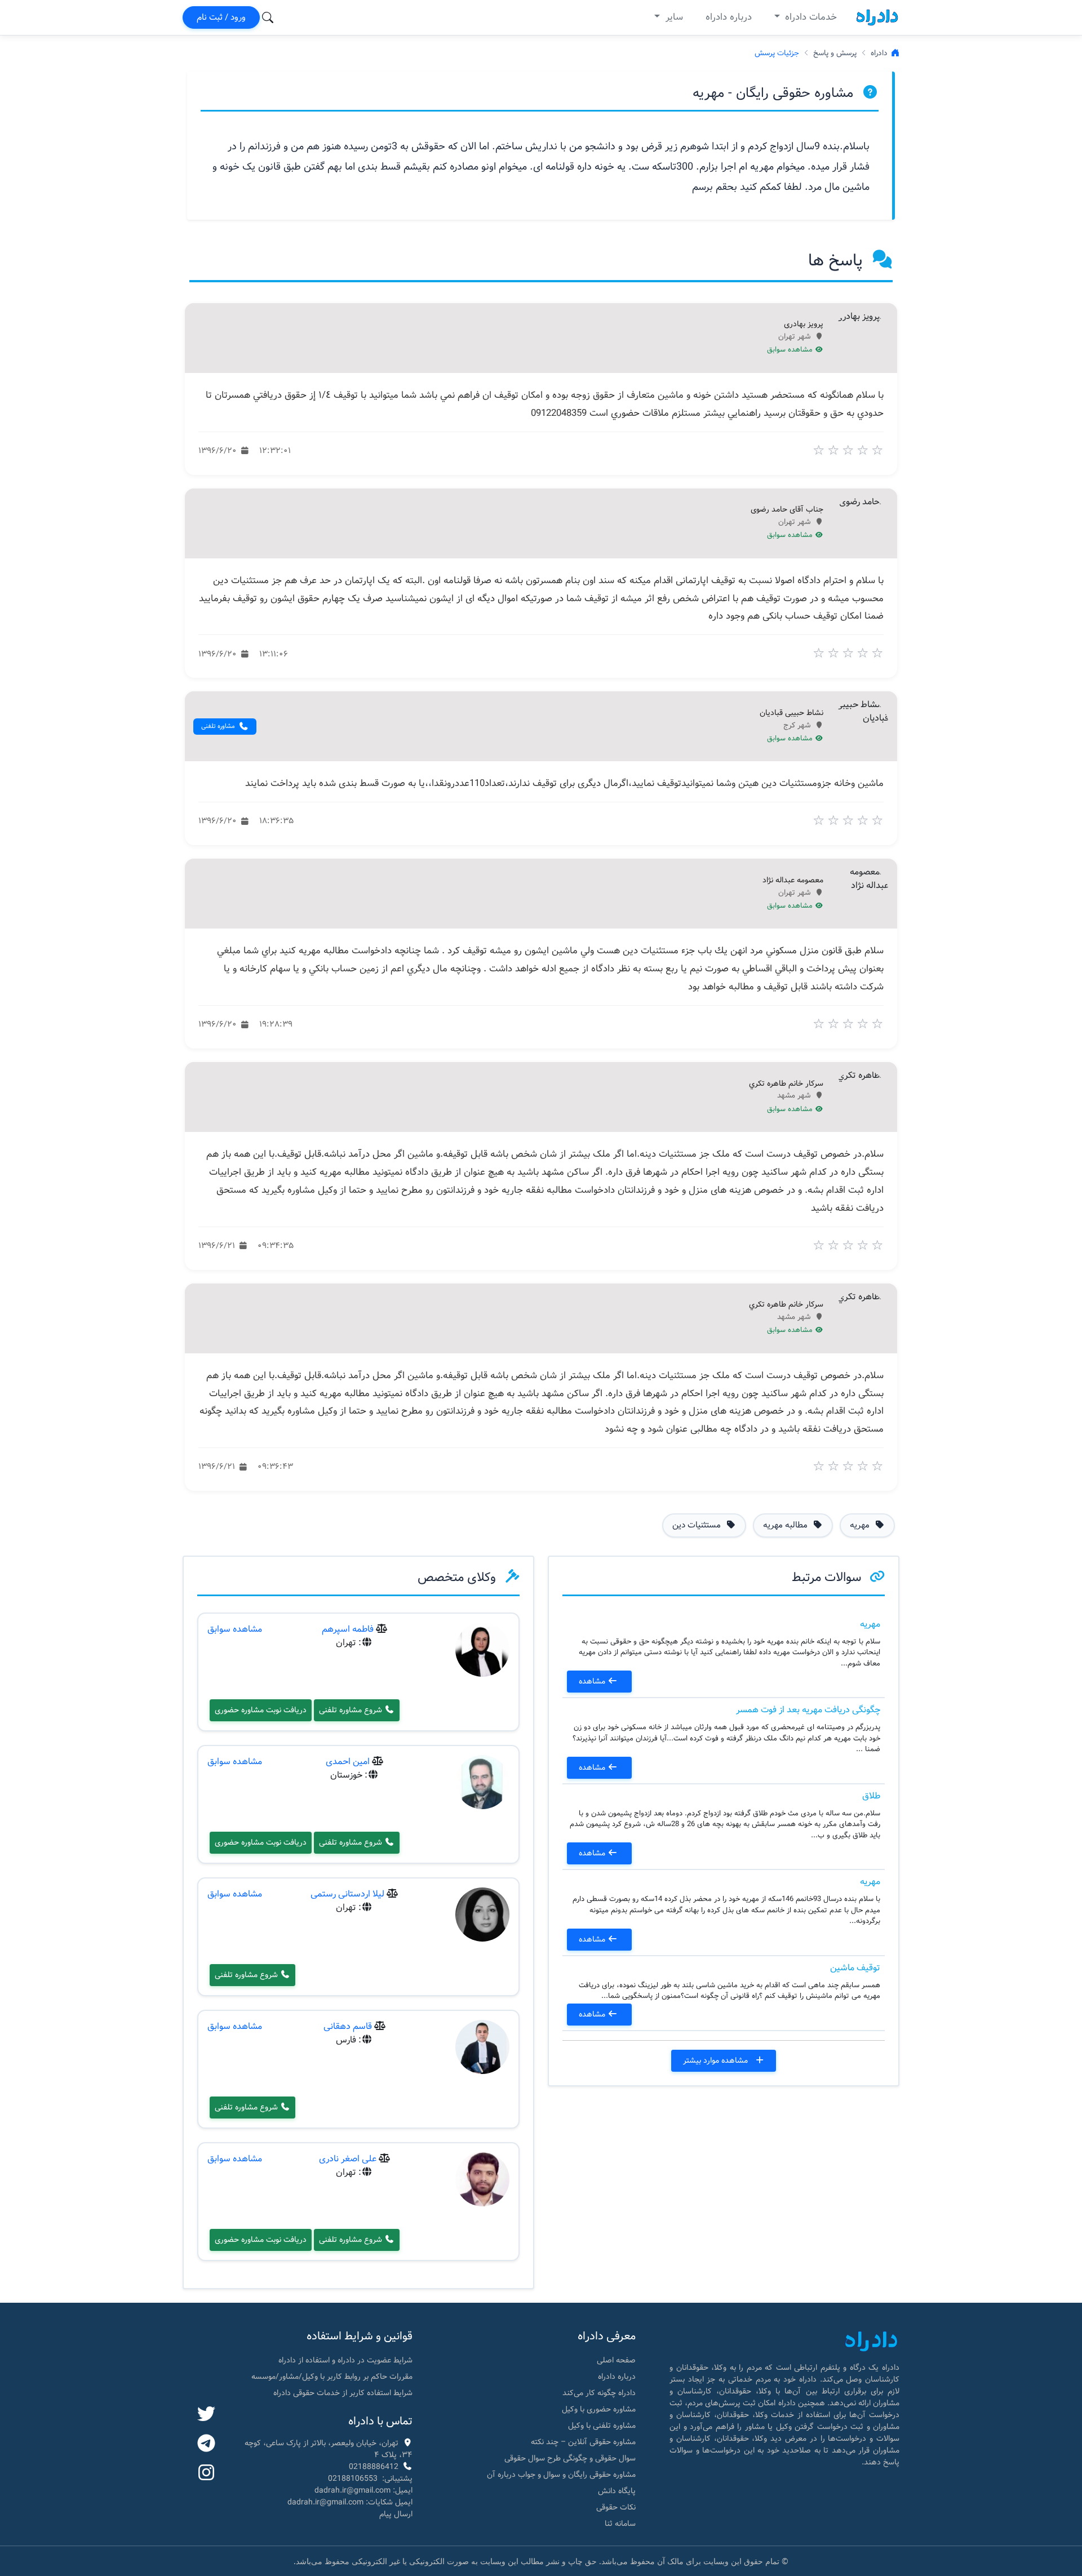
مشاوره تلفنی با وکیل (602, 2426)
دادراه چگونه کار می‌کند (599, 2393)
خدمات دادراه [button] (810, 17)
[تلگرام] (206, 2444)
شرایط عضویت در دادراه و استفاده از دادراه (345, 2360)
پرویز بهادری (804, 325)
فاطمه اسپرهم (348, 1629)
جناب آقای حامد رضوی (787, 510)
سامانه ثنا (620, 2524)
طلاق (871, 1796)
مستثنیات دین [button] (698, 1525)
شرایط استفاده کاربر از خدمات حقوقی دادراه (343, 2393)
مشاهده (593, 1681)
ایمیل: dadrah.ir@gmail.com (363, 2490)
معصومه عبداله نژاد (793, 881)
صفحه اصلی (616, 2360)
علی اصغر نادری (348, 2159)
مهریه (870, 1624)
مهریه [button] (861, 1525)
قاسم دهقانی (348, 2026)
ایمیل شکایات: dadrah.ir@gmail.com (350, 2502)
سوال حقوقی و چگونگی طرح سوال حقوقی (570, 2458)
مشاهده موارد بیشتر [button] (717, 2060)
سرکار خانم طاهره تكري (786, 1084)
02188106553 (353, 2479)
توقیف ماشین (855, 1968)
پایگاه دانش (617, 2491)
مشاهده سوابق (791, 350)
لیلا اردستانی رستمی (347, 1894)
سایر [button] (673, 17)
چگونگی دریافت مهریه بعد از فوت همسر (808, 1710)
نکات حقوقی (616, 2507)
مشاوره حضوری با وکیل (599, 2409)
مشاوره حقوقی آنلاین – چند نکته (583, 2442)
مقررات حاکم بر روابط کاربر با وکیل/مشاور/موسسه (332, 2377)
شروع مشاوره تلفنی (352, 1710)
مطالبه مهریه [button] (786, 1525)
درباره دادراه (729, 17)
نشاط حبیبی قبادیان (791, 713)
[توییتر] (206, 2415)
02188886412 (374, 2467)
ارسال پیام (396, 2514)
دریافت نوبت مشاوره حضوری (261, 1710)
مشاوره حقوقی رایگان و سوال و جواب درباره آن (561, 2475)
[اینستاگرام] (206, 2473)
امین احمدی (348, 1762)
